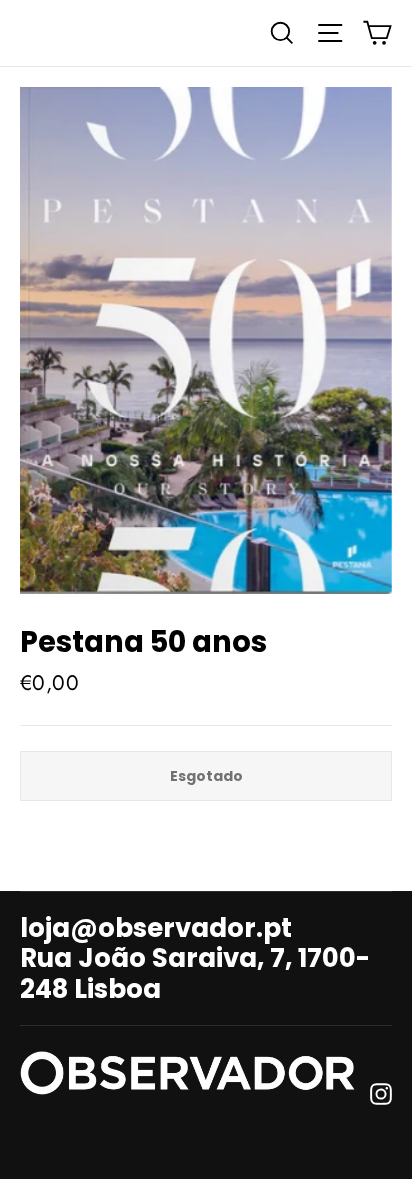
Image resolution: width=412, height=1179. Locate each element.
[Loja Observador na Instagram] (381, 1092)
